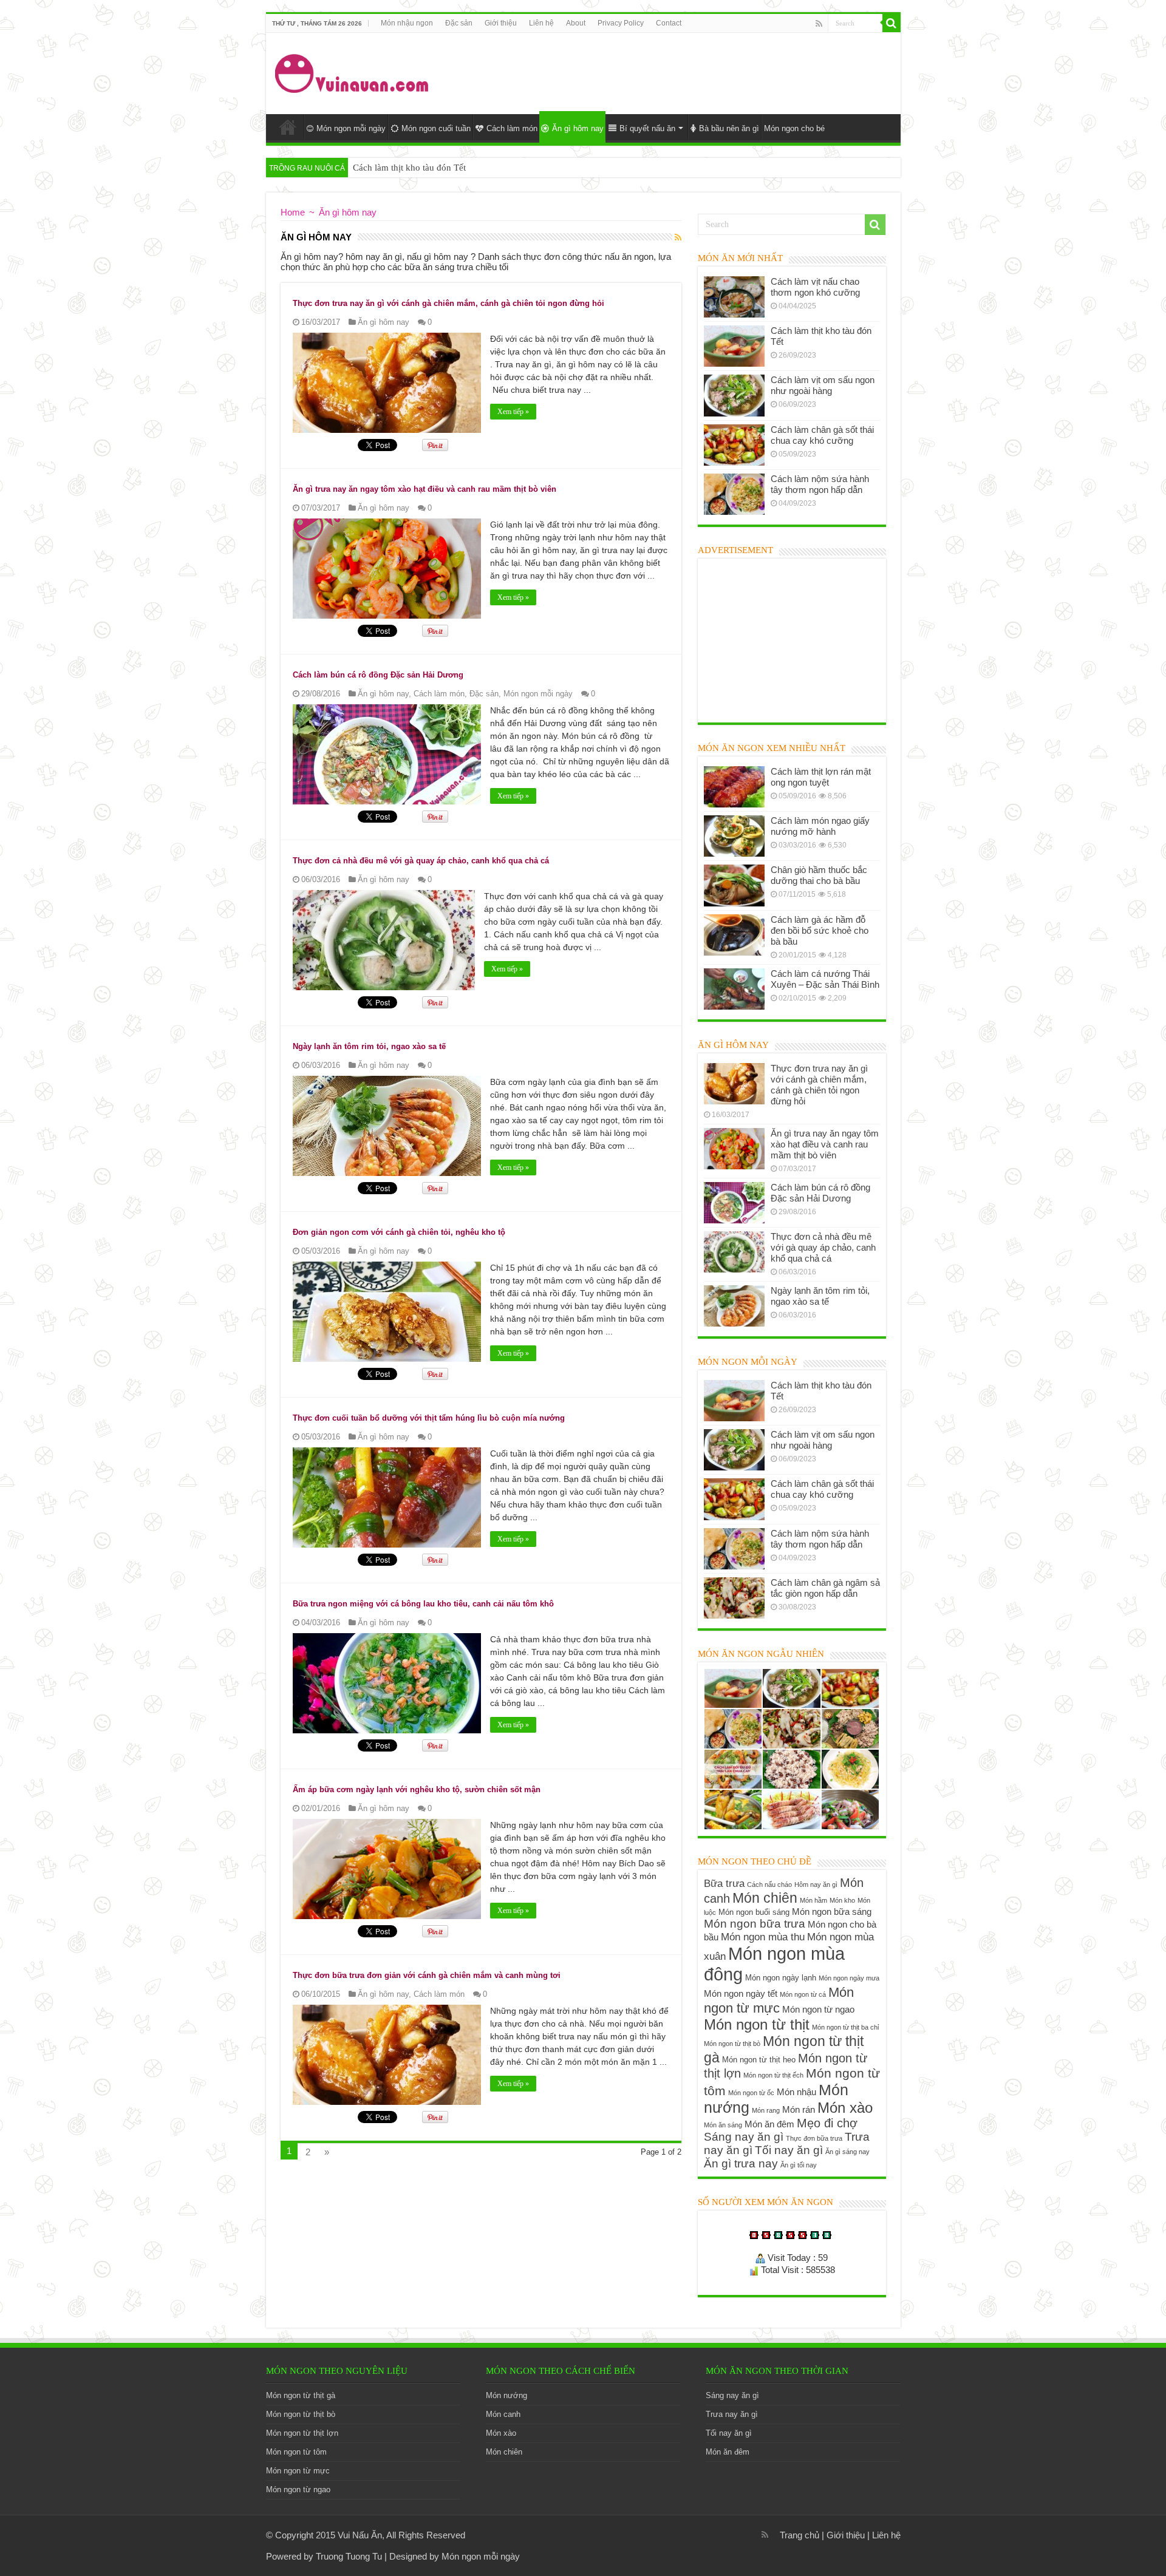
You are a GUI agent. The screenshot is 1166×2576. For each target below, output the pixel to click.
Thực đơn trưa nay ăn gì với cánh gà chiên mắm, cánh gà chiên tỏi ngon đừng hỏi (448, 303)
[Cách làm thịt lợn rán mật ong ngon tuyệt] (734, 787)
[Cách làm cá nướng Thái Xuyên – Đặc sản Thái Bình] (734, 989)
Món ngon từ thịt (757, 2024)
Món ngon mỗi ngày (351, 128)
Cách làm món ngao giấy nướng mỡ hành (820, 826)
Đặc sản (459, 23)
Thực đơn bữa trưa (814, 2138)
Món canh (503, 2414)
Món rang (766, 2110)
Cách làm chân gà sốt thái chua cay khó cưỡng (822, 435)
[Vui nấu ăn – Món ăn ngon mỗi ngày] (353, 71)
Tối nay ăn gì (789, 2150)
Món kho (842, 1900)
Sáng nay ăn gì (744, 2137)
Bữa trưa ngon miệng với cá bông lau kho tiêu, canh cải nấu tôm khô (423, 1604)
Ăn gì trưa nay (741, 2163)
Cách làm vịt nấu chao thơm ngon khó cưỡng (815, 287)
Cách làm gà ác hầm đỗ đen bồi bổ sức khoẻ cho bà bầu (820, 930)
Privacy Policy (621, 23)
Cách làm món (512, 128)
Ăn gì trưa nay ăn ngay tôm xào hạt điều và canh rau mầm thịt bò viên (424, 489)
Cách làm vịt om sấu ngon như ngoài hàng (823, 385)
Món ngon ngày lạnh (781, 1978)
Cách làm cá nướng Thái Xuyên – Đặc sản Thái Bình (825, 979)
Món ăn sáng (723, 2125)
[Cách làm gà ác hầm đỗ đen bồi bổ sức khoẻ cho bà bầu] (734, 935)
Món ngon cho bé (794, 128)
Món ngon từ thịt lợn (302, 2433)
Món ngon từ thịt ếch (773, 2075)
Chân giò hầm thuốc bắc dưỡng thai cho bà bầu (819, 875)
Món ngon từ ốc (751, 2093)
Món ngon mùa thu (763, 1937)
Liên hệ (541, 23)
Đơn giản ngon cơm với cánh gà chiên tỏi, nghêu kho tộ (399, 1232)
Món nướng (506, 2395)
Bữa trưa (724, 1883)
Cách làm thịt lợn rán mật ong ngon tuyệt (821, 777)
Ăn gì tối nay (799, 2165)
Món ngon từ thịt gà (301, 2395)
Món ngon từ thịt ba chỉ (845, 2027)
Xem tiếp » (513, 412)
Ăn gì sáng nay (847, 2152)
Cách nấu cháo (769, 1884)
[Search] (892, 23)
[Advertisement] (670, 72)
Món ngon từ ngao (818, 2009)
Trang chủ (799, 2535)
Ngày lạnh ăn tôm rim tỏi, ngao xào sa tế (369, 1046)
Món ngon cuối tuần (436, 128)
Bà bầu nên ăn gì (729, 128)
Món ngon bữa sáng (832, 1912)
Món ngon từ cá (803, 1994)
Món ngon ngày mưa (849, 1978)
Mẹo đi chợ (827, 2123)
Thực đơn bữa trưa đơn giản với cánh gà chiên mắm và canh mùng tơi (427, 1975)
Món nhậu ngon (407, 23)
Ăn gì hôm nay (578, 128)
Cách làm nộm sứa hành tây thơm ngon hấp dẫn (820, 484)
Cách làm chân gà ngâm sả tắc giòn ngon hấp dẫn (825, 1588)
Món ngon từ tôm (296, 2452)
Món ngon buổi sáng (754, 1912)
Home (288, 127)
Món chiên (765, 1898)
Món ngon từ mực (779, 2000)
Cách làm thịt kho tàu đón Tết (409, 168)
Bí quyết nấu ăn (647, 128)
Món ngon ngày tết (741, 1993)
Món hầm (813, 1900)
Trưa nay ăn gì (732, 2414)
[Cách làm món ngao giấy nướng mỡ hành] (734, 836)
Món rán (799, 2109)
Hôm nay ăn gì (816, 1884)
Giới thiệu (501, 23)
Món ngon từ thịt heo (759, 2060)
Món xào (845, 2108)
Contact (669, 23)
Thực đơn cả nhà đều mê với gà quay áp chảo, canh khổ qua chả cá (421, 861)
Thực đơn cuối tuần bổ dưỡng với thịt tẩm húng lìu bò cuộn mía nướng (429, 1418)
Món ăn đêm (769, 2124)
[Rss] (819, 24)
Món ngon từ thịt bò (732, 2044)
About (576, 23)
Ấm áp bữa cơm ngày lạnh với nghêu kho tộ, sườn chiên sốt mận (417, 1789)
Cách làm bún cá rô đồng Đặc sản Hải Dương (378, 675)
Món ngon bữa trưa (755, 1924)
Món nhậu (796, 2092)
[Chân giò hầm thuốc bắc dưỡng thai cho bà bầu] (734, 885)
